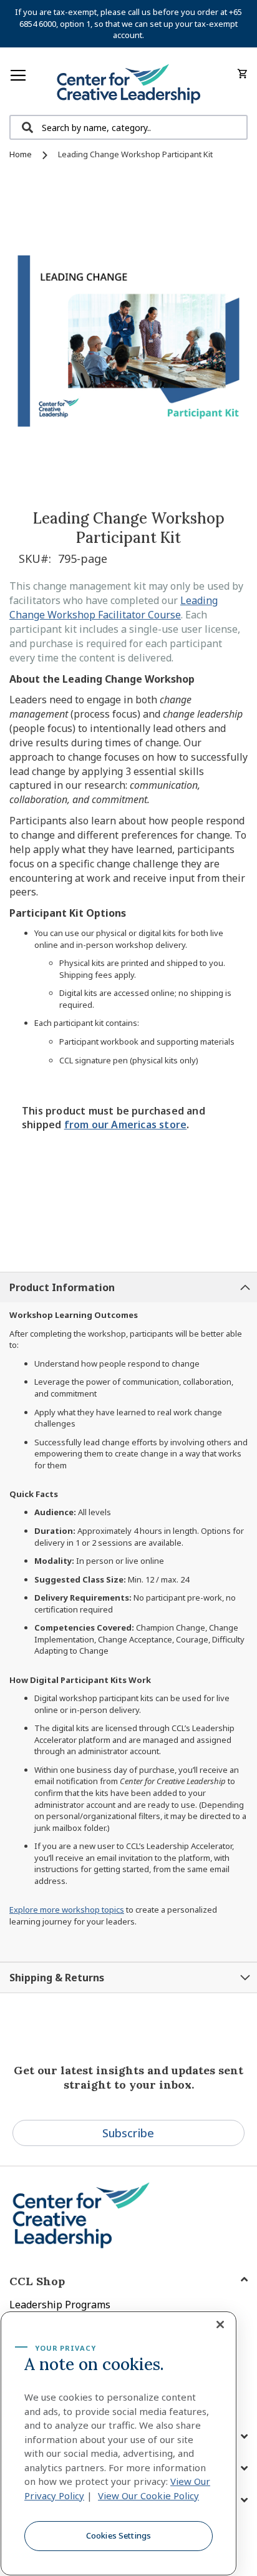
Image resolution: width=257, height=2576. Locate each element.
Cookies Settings (119, 2535)
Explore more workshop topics (67, 1910)
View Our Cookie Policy (148, 2495)
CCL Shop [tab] (37, 2281)
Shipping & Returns (57, 1978)
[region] (119, 2443)
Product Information (62, 1287)
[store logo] (128, 85)
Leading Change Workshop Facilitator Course (114, 607)
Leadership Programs (60, 2305)
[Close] (220, 2325)
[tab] (128, 1287)
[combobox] (128, 127)
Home (21, 154)
